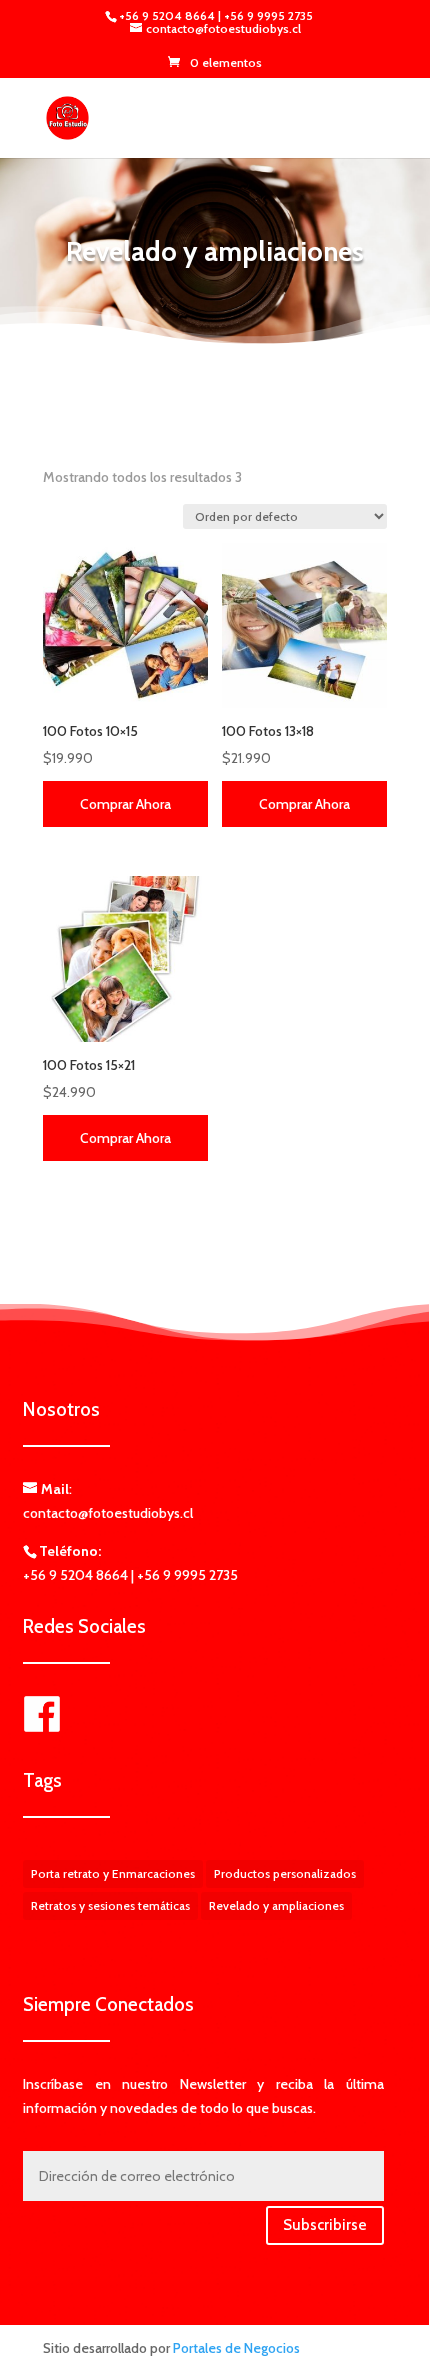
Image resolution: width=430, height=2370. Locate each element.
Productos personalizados (285, 1873)
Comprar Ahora (125, 804)
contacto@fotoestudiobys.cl (108, 1513)
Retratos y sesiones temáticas (110, 1905)
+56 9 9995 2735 (268, 15)
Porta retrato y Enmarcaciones (113, 1873)
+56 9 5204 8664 (168, 15)
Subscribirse (325, 2225)
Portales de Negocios (236, 2348)
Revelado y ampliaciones (276, 1905)
